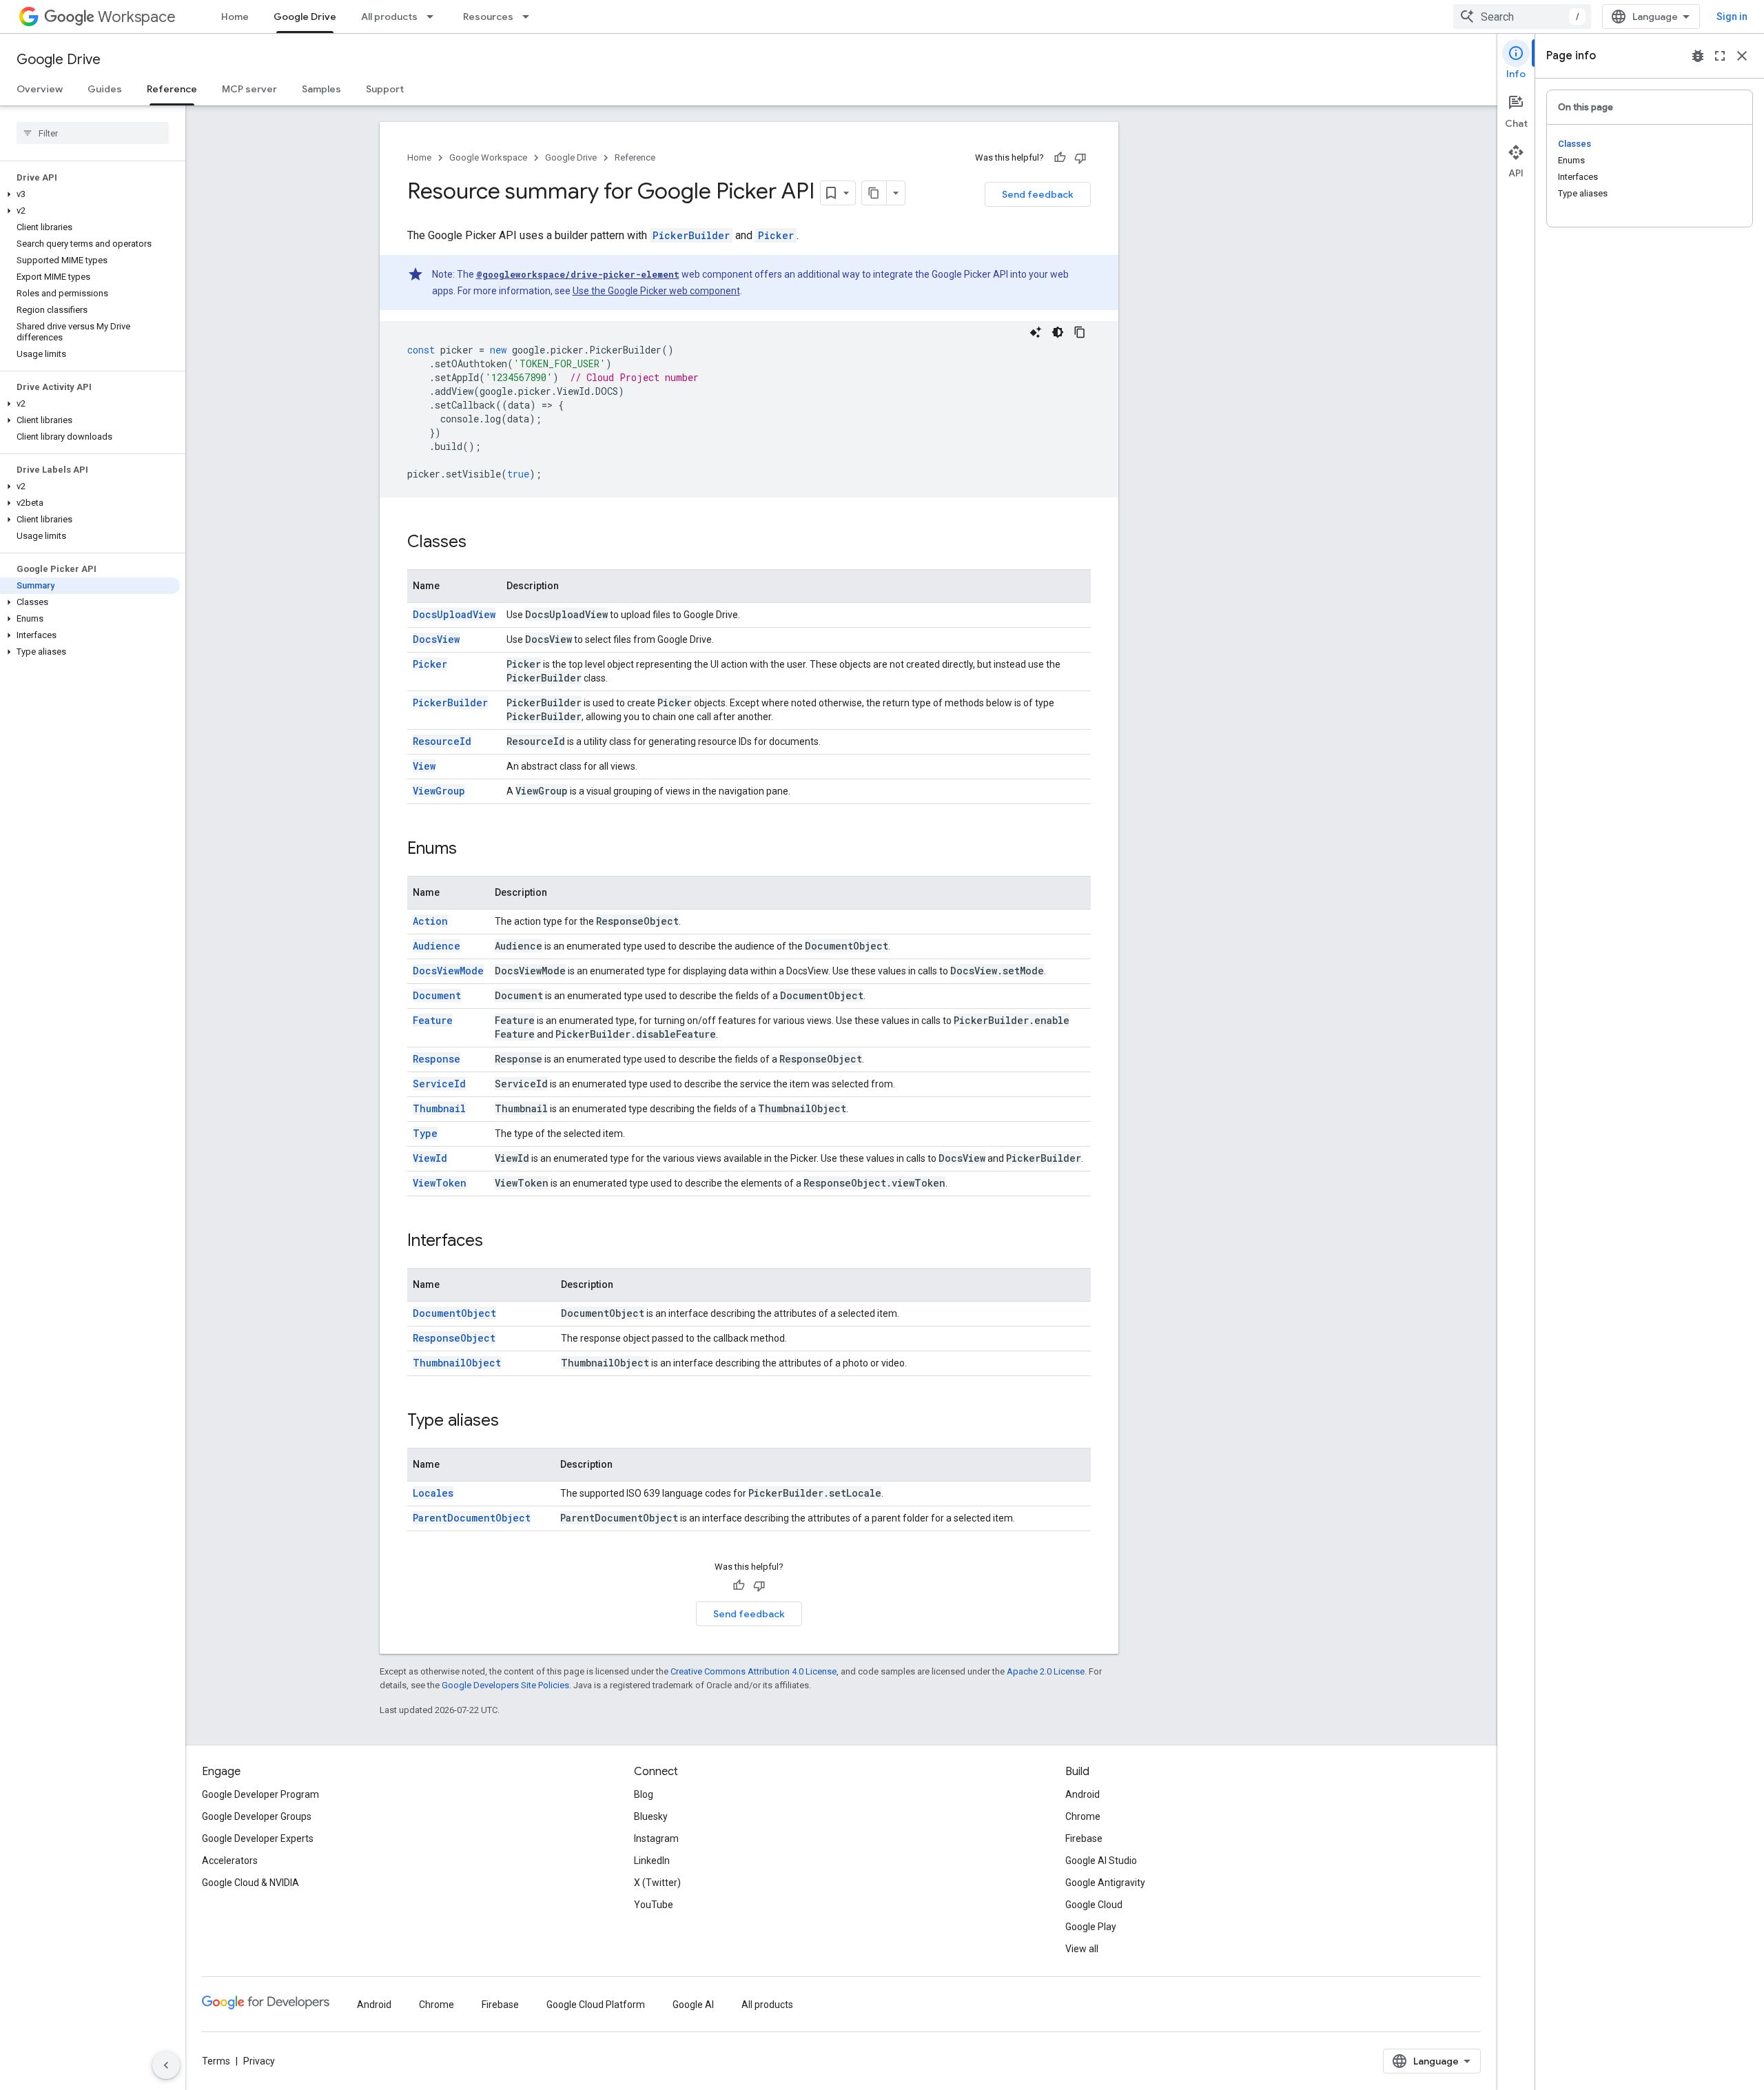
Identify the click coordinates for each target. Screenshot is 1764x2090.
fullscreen (1720, 56)
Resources (488, 17)
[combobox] (1522, 17)
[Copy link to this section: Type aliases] (513, 1422)
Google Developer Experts (258, 1838)
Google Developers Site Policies (505, 1685)
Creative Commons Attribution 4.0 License (753, 1671)
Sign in (1732, 17)
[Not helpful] (1080, 158)
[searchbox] (93, 133)
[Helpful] (1060, 158)
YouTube (654, 1905)
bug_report (1698, 56)
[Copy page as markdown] (874, 193)
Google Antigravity (1105, 1883)
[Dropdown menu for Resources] (530, 17)
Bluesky (651, 1816)
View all (1082, 1949)
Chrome (1083, 1816)
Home (235, 17)
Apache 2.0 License (1046, 1671)
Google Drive (305, 17)
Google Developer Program (260, 1794)
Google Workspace (488, 157)
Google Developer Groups (257, 1816)
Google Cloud (1094, 1905)
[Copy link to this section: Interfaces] (497, 1242)
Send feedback (1038, 194)
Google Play (1091, 1927)
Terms (216, 2061)
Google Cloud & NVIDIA (250, 1883)
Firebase (1084, 1838)
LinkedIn (652, 1861)
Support (385, 89)
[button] (90, 194)
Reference (172, 89)
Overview (40, 89)
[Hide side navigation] (166, 2065)
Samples (321, 89)
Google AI (693, 2005)
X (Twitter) (657, 1883)
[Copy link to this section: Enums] (471, 850)
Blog (644, 1794)
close (1742, 56)
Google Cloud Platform (596, 2005)
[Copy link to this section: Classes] (480, 543)
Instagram (656, 1838)
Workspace (137, 17)
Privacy (259, 2061)
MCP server (249, 89)
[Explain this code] (1036, 332)
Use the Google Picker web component (656, 291)
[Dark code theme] (1058, 332)
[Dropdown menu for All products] (434, 17)
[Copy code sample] (1080, 332)
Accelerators (230, 1861)
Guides (105, 89)
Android (1083, 1794)
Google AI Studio (1101, 1861)
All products (389, 17)
